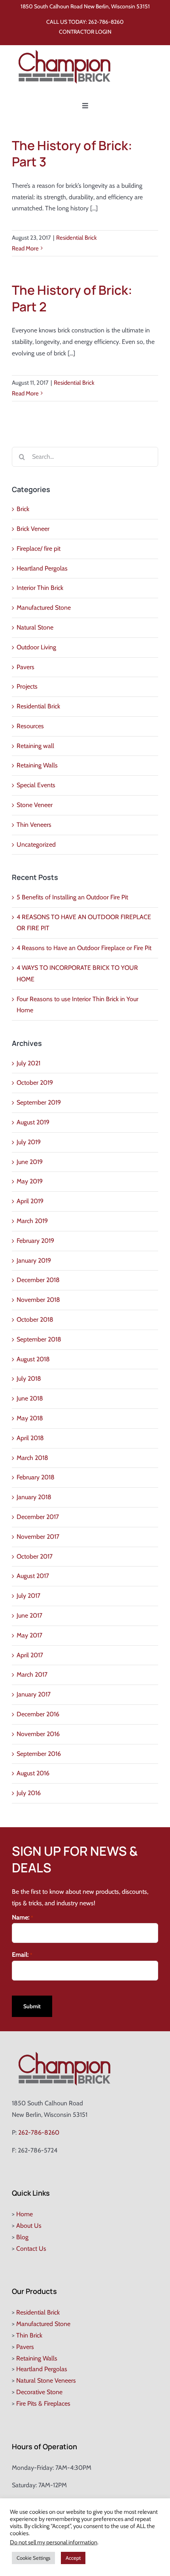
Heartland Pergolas (42, 568)
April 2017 (30, 1655)
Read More (25, 248)
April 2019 (30, 1201)
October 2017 (35, 1556)
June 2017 (29, 1615)
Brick (23, 509)
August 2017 (33, 1576)
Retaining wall (35, 746)
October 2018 (35, 1319)
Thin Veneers (34, 825)
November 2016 (38, 1734)
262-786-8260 (106, 22)
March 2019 (32, 1221)
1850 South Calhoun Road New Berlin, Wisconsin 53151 (85, 6)
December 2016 (38, 1714)
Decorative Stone (39, 2392)
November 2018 (38, 1300)
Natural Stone (35, 627)
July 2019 (29, 1142)
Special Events (36, 785)
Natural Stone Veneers (46, 2380)
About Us (29, 2226)
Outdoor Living (36, 647)
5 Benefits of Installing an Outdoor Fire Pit (72, 897)
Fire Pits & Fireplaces (43, 2403)
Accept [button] (73, 2558)
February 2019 (35, 1241)
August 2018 (33, 1359)
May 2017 (29, 1635)
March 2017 (32, 1674)
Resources (30, 726)
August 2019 (33, 1122)
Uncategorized (36, 844)
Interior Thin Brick (40, 588)
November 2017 (38, 1537)
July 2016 (29, 1793)
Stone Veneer (35, 805)
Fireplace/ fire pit (39, 549)
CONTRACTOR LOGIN (85, 32)
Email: (22, 1955)
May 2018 (30, 1418)
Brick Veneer (33, 529)
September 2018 (39, 1339)
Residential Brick (76, 238)
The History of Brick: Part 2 (72, 298)
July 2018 (29, 1379)
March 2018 (32, 1458)
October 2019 (35, 1083)
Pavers (25, 667)
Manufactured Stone (44, 608)
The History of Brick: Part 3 (72, 154)
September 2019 (39, 1102)
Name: (23, 1917)
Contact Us (31, 2249)
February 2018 (36, 1477)
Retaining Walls (37, 765)
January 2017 (34, 1694)
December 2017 (38, 1517)
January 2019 (34, 1260)
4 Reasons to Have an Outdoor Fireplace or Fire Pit (84, 948)
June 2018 (30, 1398)
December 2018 (38, 1280)
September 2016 (39, 1754)
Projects (27, 686)
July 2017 (28, 1596)
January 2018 (34, 1497)
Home (25, 2214)
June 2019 (30, 1162)
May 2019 (30, 1181)
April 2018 (30, 1438)
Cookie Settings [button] (33, 2558)
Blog (22, 2237)
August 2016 (33, 1773)
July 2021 (28, 1063)
